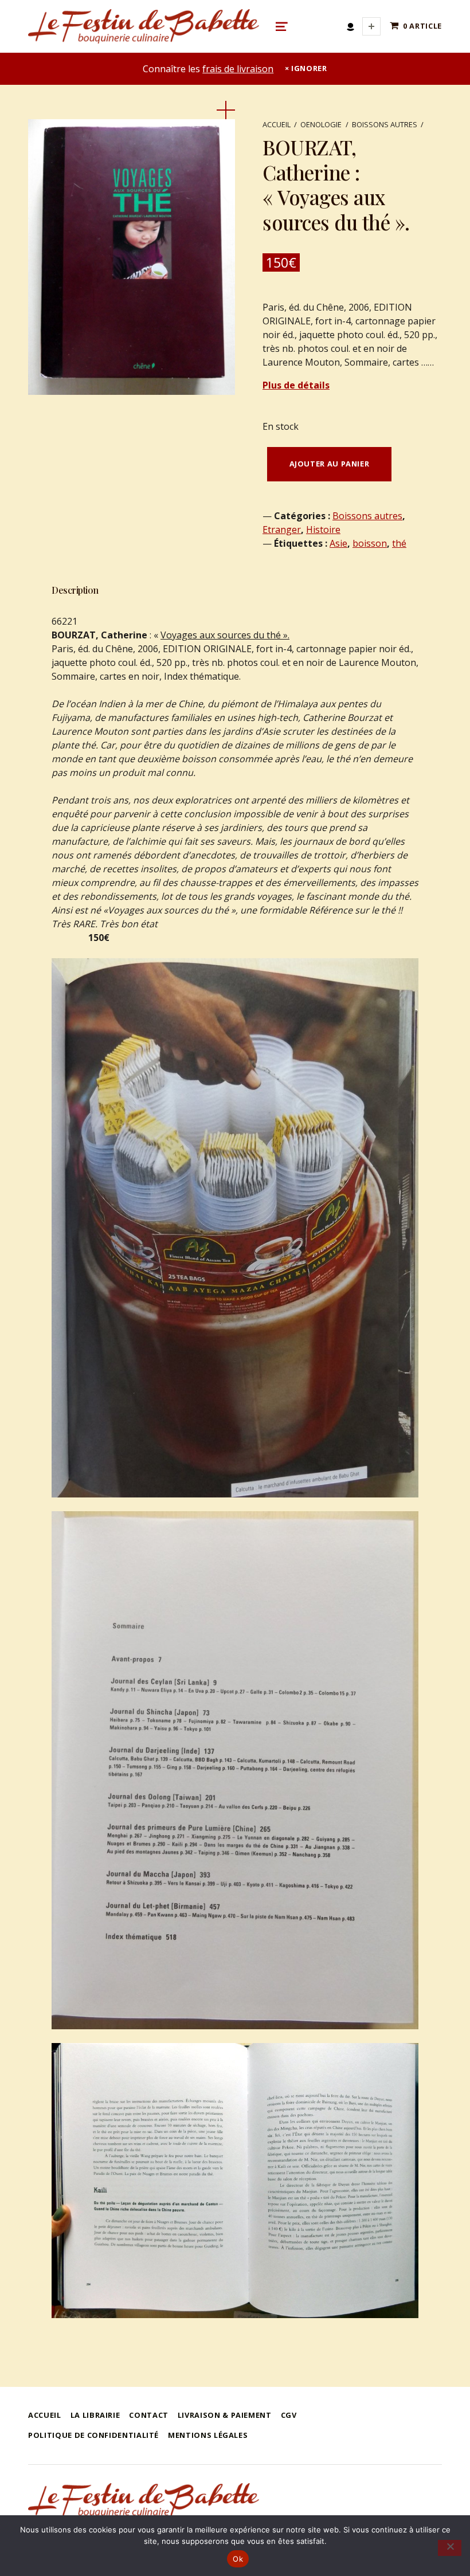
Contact (148, 2415)
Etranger (282, 530)
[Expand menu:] (371, 26)
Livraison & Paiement (225, 2415)
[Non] (450, 2548)
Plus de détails (296, 385)
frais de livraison (238, 69)
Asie (338, 543)
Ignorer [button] (309, 68)
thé (399, 543)
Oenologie (321, 124)
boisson (370, 543)
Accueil (277, 124)
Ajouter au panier (330, 464)
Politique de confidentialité (93, 2435)
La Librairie (95, 2415)
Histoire (323, 530)
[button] (226, 110)
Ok (238, 2559)
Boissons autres (385, 124)
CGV (289, 2415)
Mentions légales (208, 2435)
